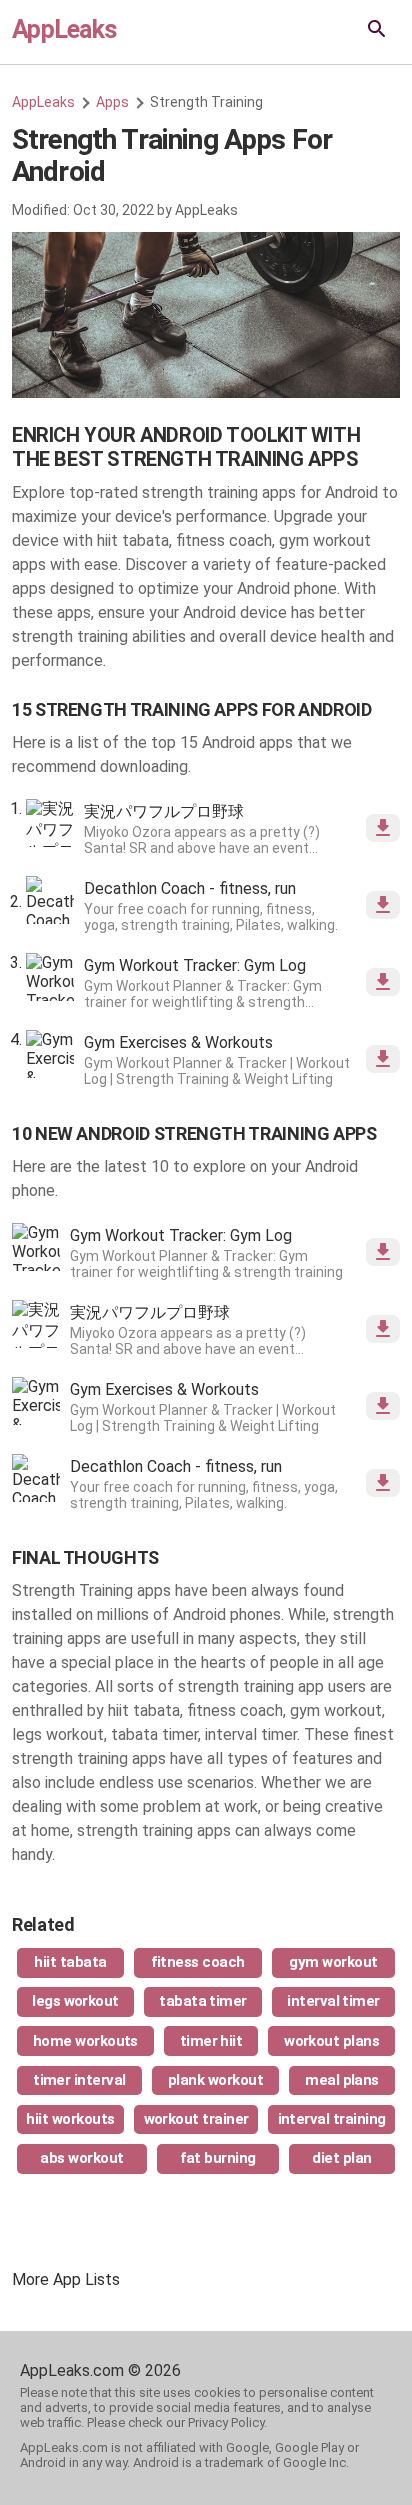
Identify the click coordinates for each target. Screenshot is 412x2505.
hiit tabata (70, 1962)
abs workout (81, 2158)
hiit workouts (70, 2119)
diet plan (341, 2158)
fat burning (217, 2158)
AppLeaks (64, 29)
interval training (332, 2119)
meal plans (342, 2080)
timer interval (79, 2080)
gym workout (333, 1962)
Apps (112, 102)
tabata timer (203, 2001)
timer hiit (211, 2041)
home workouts (85, 2041)
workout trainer (196, 2119)
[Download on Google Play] (383, 828)
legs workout (75, 2001)
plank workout (215, 2080)
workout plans (331, 2041)
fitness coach (197, 1962)
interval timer (333, 2001)
